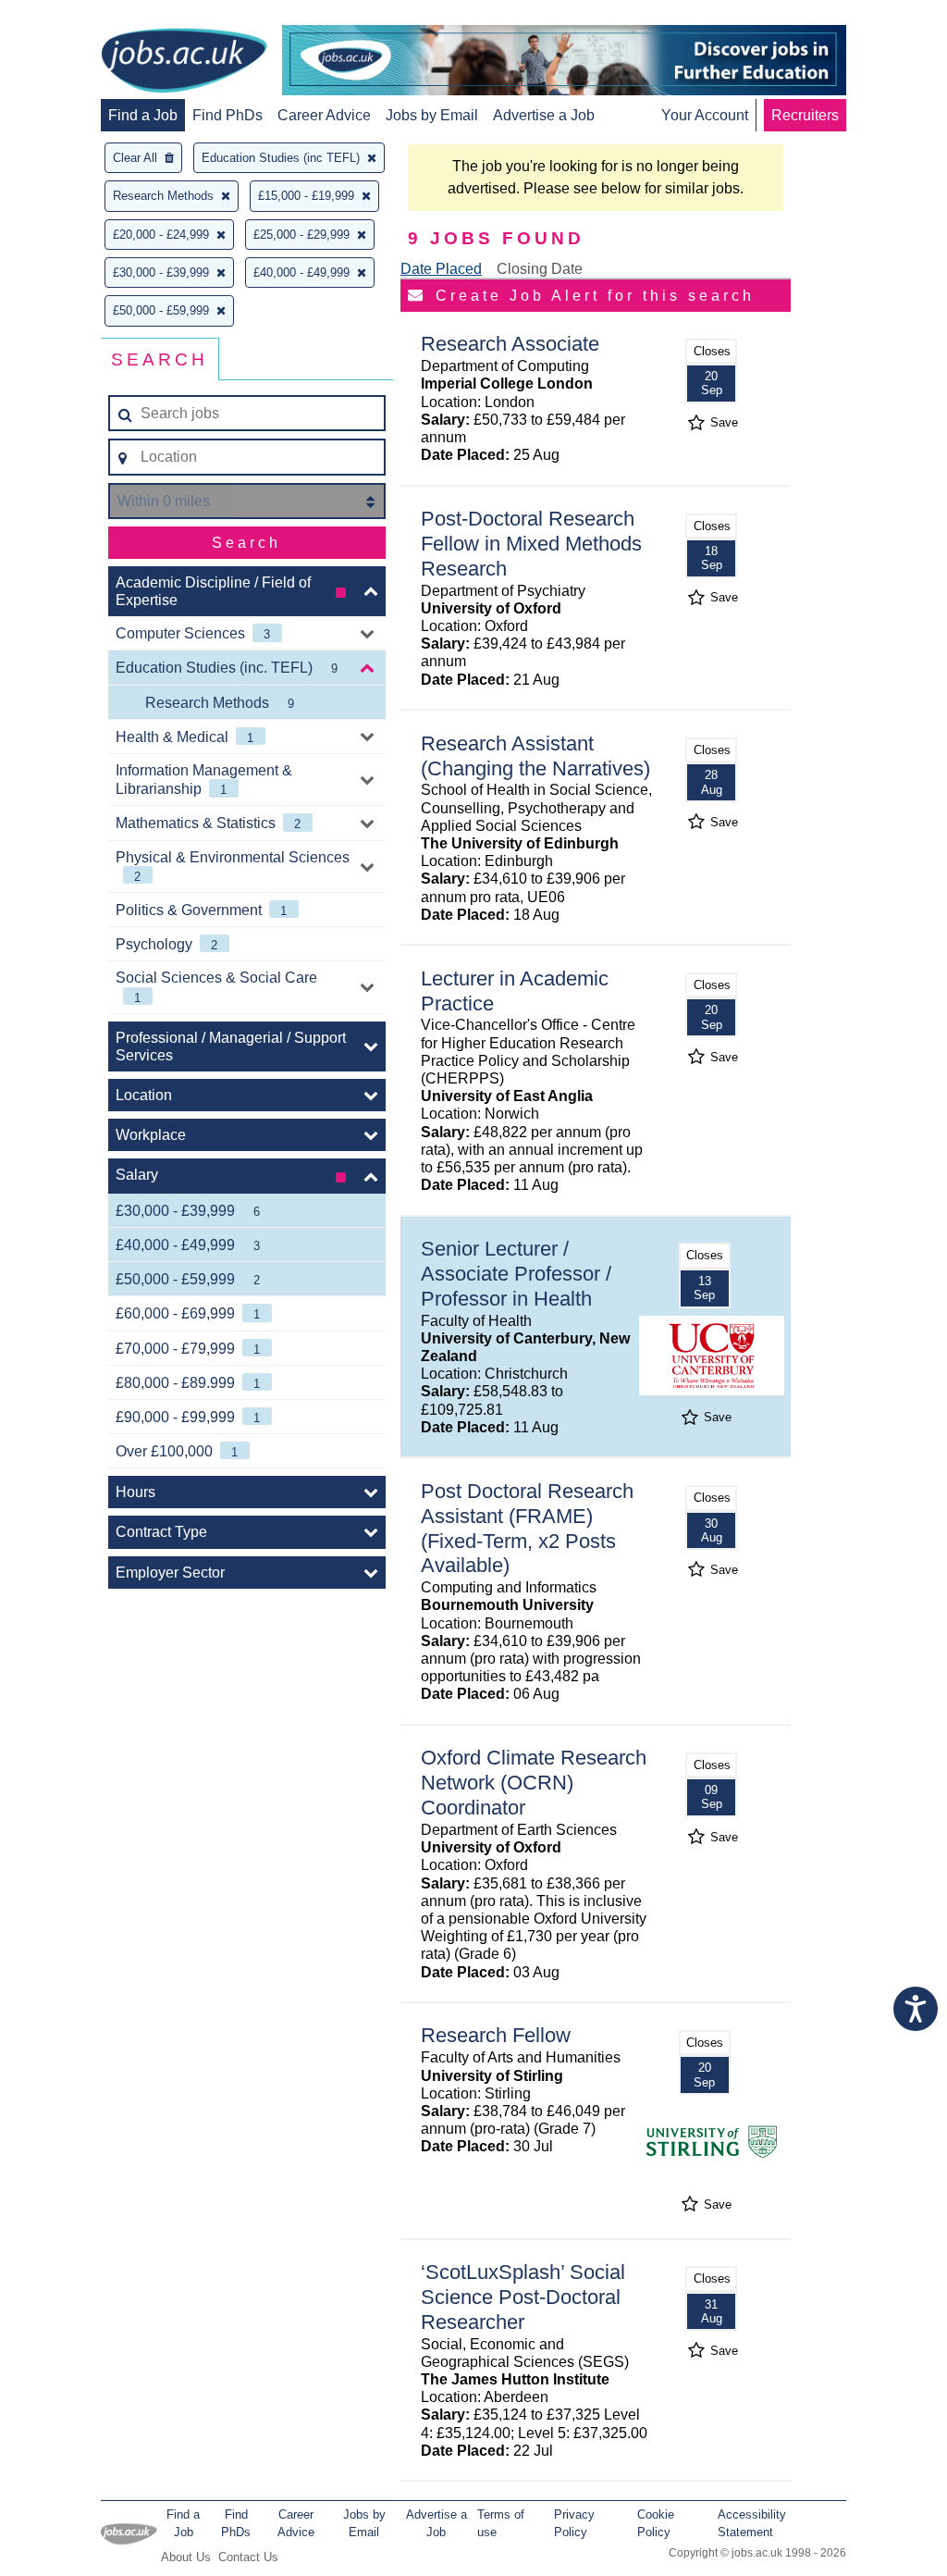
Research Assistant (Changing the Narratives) (535, 756)
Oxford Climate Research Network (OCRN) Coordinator (534, 1783)
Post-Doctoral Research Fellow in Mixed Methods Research (531, 544)
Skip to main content (74, 16)
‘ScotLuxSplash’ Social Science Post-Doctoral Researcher (523, 2297)
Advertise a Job (544, 115)
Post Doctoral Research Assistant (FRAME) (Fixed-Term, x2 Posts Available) (527, 1529)
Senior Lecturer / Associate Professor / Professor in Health (516, 1274)
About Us (186, 2557)
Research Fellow (496, 2035)
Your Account (705, 115)
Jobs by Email (432, 115)
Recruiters (805, 115)
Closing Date (540, 269)
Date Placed (441, 269)
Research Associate (510, 344)
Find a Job (143, 115)
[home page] (184, 62)
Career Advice (324, 115)
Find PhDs (228, 115)
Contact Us (248, 2557)
